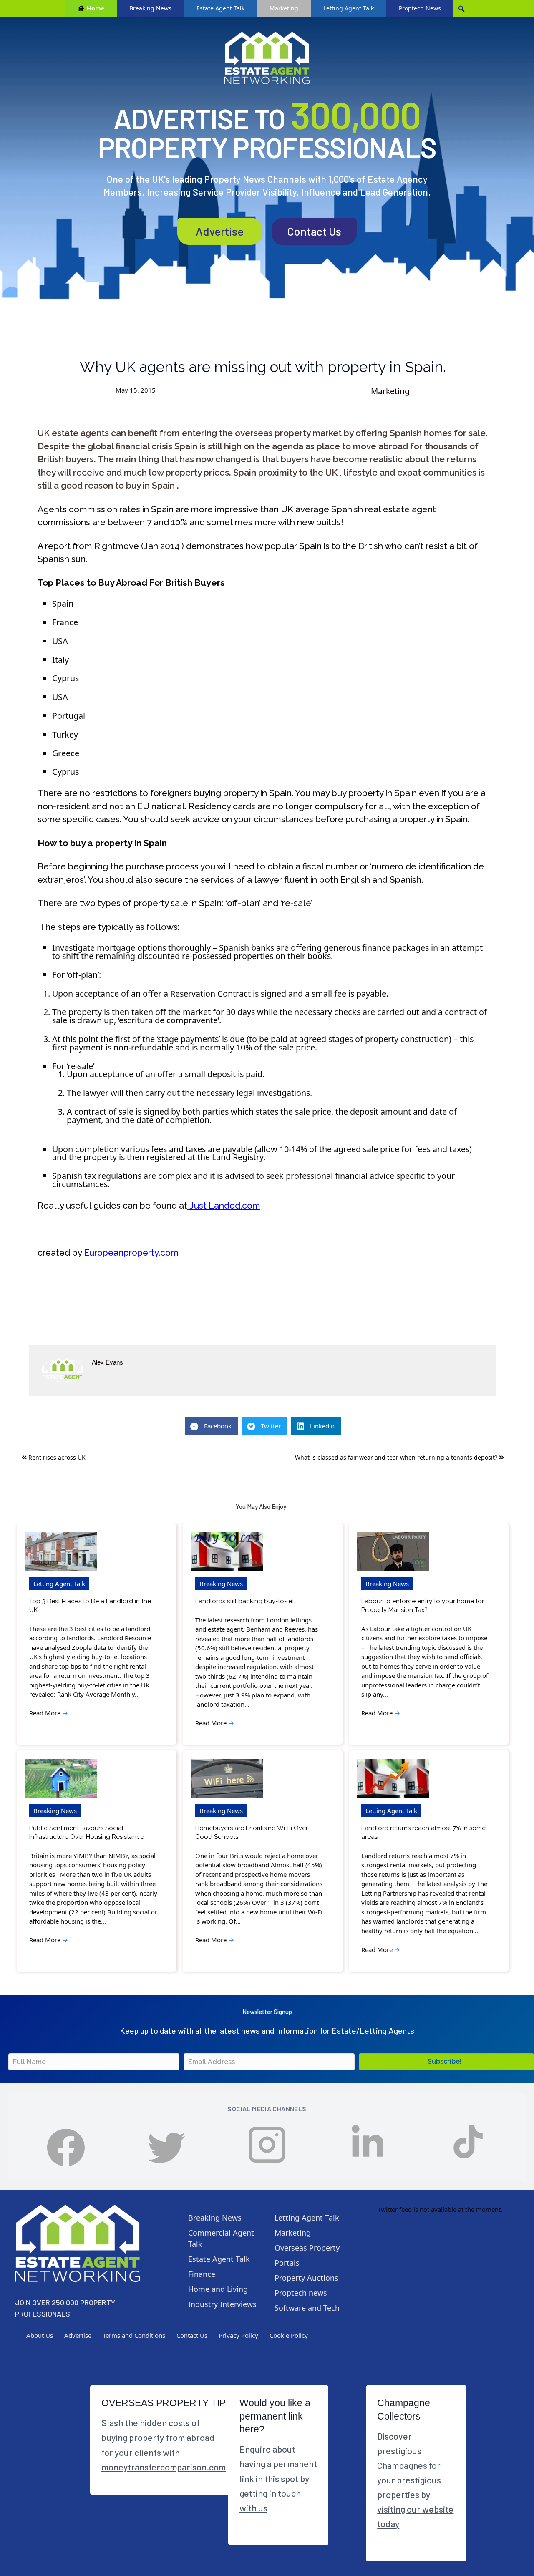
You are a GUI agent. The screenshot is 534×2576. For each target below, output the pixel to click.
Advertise (220, 231)
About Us (40, 2335)
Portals (287, 2263)
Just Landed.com (224, 1205)
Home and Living (218, 2289)
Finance (202, 2274)
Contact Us (314, 231)
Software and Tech (307, 2308)
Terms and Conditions (134, 2335)
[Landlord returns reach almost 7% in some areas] (393, 1778)
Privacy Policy (238, 2335)
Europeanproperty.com (131, 1253)
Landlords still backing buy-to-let (245, 1601)
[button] (446, 2062)
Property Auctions (306, 2278)
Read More (49, 1713)
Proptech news (301, 2293)
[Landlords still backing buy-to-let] (227, 1551)
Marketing (284, 8)
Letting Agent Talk (349, 8)
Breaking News (150, 8)
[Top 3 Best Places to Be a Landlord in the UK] (61, 1551)
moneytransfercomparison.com (164, 2467)
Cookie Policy (289, 2335)
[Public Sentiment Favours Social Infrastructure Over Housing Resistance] (61, 1778)
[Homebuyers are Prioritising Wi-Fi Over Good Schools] (227, 1778)
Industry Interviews (222, 2304)
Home (96, 8)
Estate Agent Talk (220, 8)
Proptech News (420, 8)
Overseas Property (307, 2248)
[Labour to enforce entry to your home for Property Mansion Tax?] (393, 1551)
